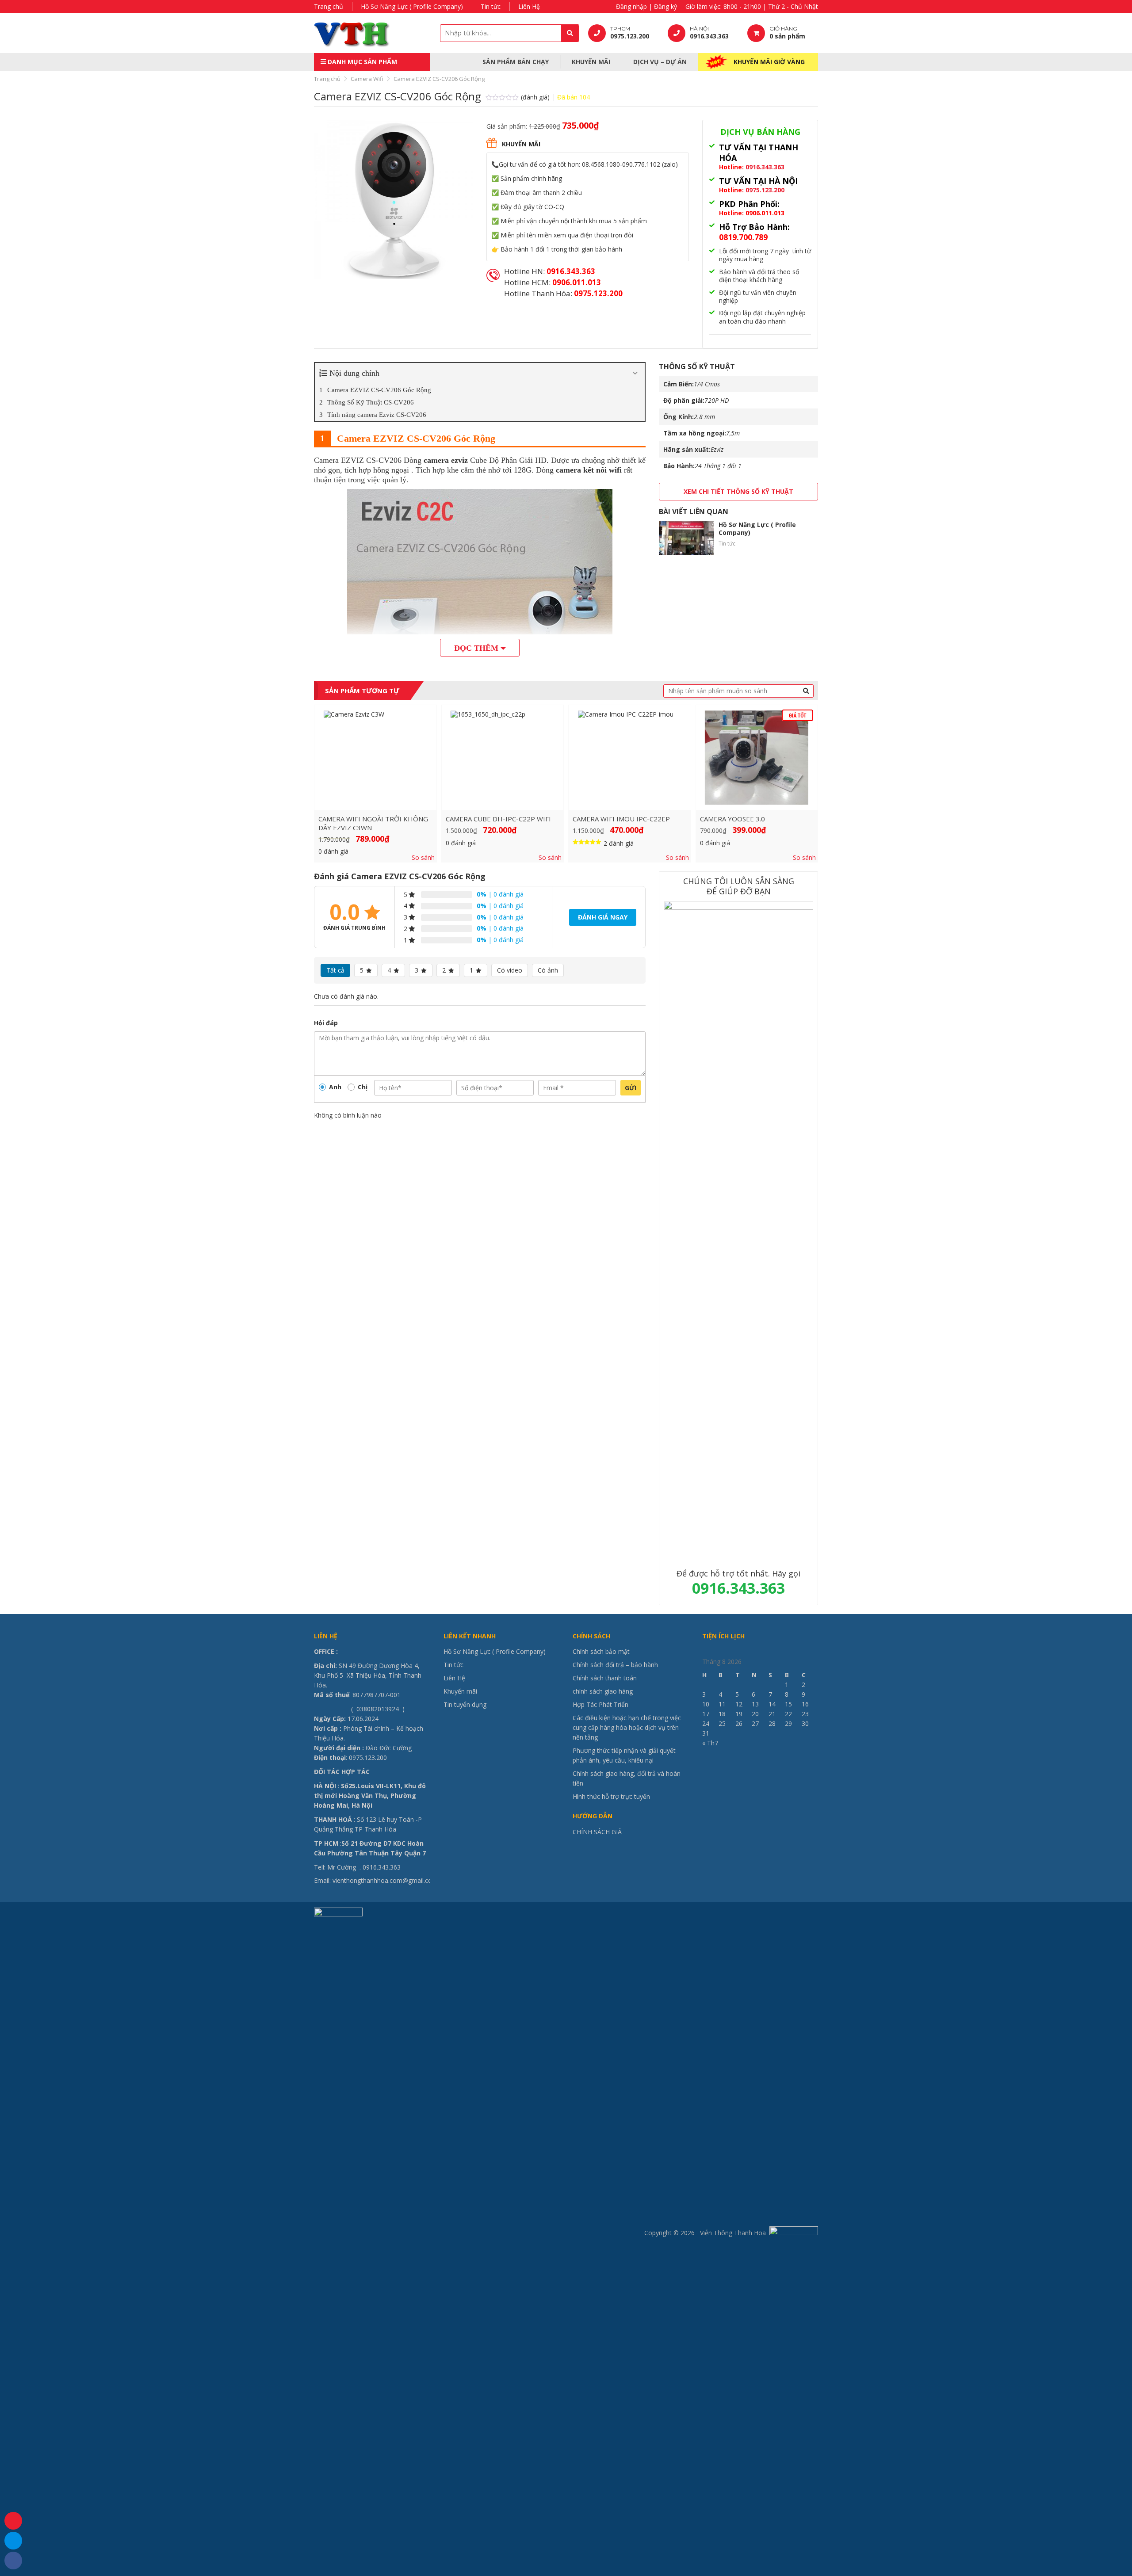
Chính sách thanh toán (605, 1678)
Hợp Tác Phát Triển (600, 1704)
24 (706, 1723)
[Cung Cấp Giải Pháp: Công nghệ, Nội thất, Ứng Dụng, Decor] (369, 33)
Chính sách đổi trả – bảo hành (615, 1665)
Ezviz (717, 449)
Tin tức (491, 6)
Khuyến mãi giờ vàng (769, 62)
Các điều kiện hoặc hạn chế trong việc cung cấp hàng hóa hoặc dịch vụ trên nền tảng (627, 1727)
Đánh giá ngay (603, 917)
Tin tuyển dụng (465, 1704)
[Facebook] (13, 2561)
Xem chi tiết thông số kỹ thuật (738, 491)
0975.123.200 (765, 190)
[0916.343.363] (13, 2521)
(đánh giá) (536, 97)
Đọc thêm (476, 648)
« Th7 (710, 1743)
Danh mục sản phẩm (361, 62)
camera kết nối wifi (589, 470)
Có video (510, 970)
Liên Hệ (529, 6)
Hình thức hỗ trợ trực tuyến (611, 1796)
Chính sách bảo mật (601, 1651)
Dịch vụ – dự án (660, 62)
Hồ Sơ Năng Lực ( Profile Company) (412, 6)
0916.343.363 (765, 167)
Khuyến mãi (591, 62)
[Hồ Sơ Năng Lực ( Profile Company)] (686, 538)
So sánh (423, 858)
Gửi (631, 1088)
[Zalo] (13, 2541)
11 (722, 1704)
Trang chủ (329, 6)
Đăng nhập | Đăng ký (646, 6)
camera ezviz (446, 460)
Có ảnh (548, 970)
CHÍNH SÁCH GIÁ (597, 1832)
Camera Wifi (367, 79)
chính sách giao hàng (603, 1691)
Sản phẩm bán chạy (516, 62)
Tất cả (335, 970)
